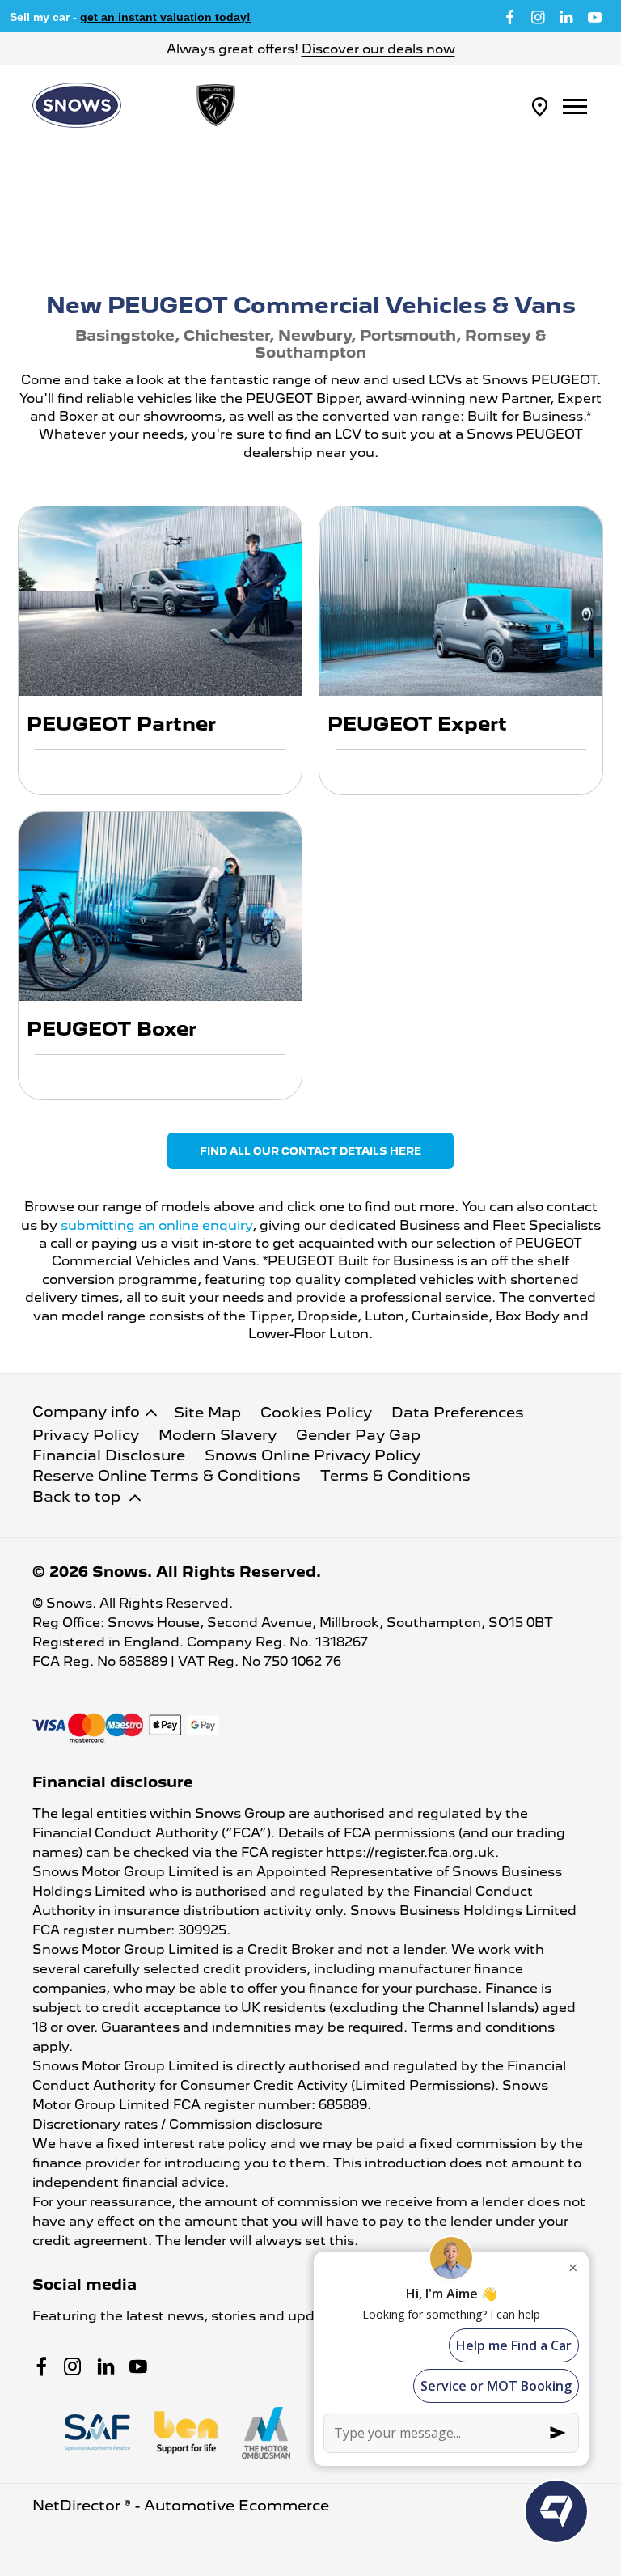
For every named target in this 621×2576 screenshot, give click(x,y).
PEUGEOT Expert (417, 724)
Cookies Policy (316, 1412)
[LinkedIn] (566, 16)
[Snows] (77, 105)
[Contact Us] (540, 106)
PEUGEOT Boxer (112, 1029)
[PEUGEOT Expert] (461, 601)
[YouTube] (595, 16)
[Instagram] (538, 16)
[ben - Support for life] (186, 2432)
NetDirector (78, 2505)
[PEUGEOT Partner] (160, 601)
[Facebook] (510, 16)
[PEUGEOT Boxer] (160, 907)
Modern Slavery (218, 1435)
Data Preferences (458, 1412)
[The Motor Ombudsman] (266, 2433)
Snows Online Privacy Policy (313, 1455)
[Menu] (575, 106)
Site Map (207, 1412)
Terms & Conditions (395, 1475)
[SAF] (97, 2432)
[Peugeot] (216, 105)
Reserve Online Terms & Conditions (167, 1475)
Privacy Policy (86, 1435)
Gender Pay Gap (358, 1435)
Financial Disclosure (109, 1455)
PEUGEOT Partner (121, 724)
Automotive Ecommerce (237, 2505)
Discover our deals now (378, 49)
